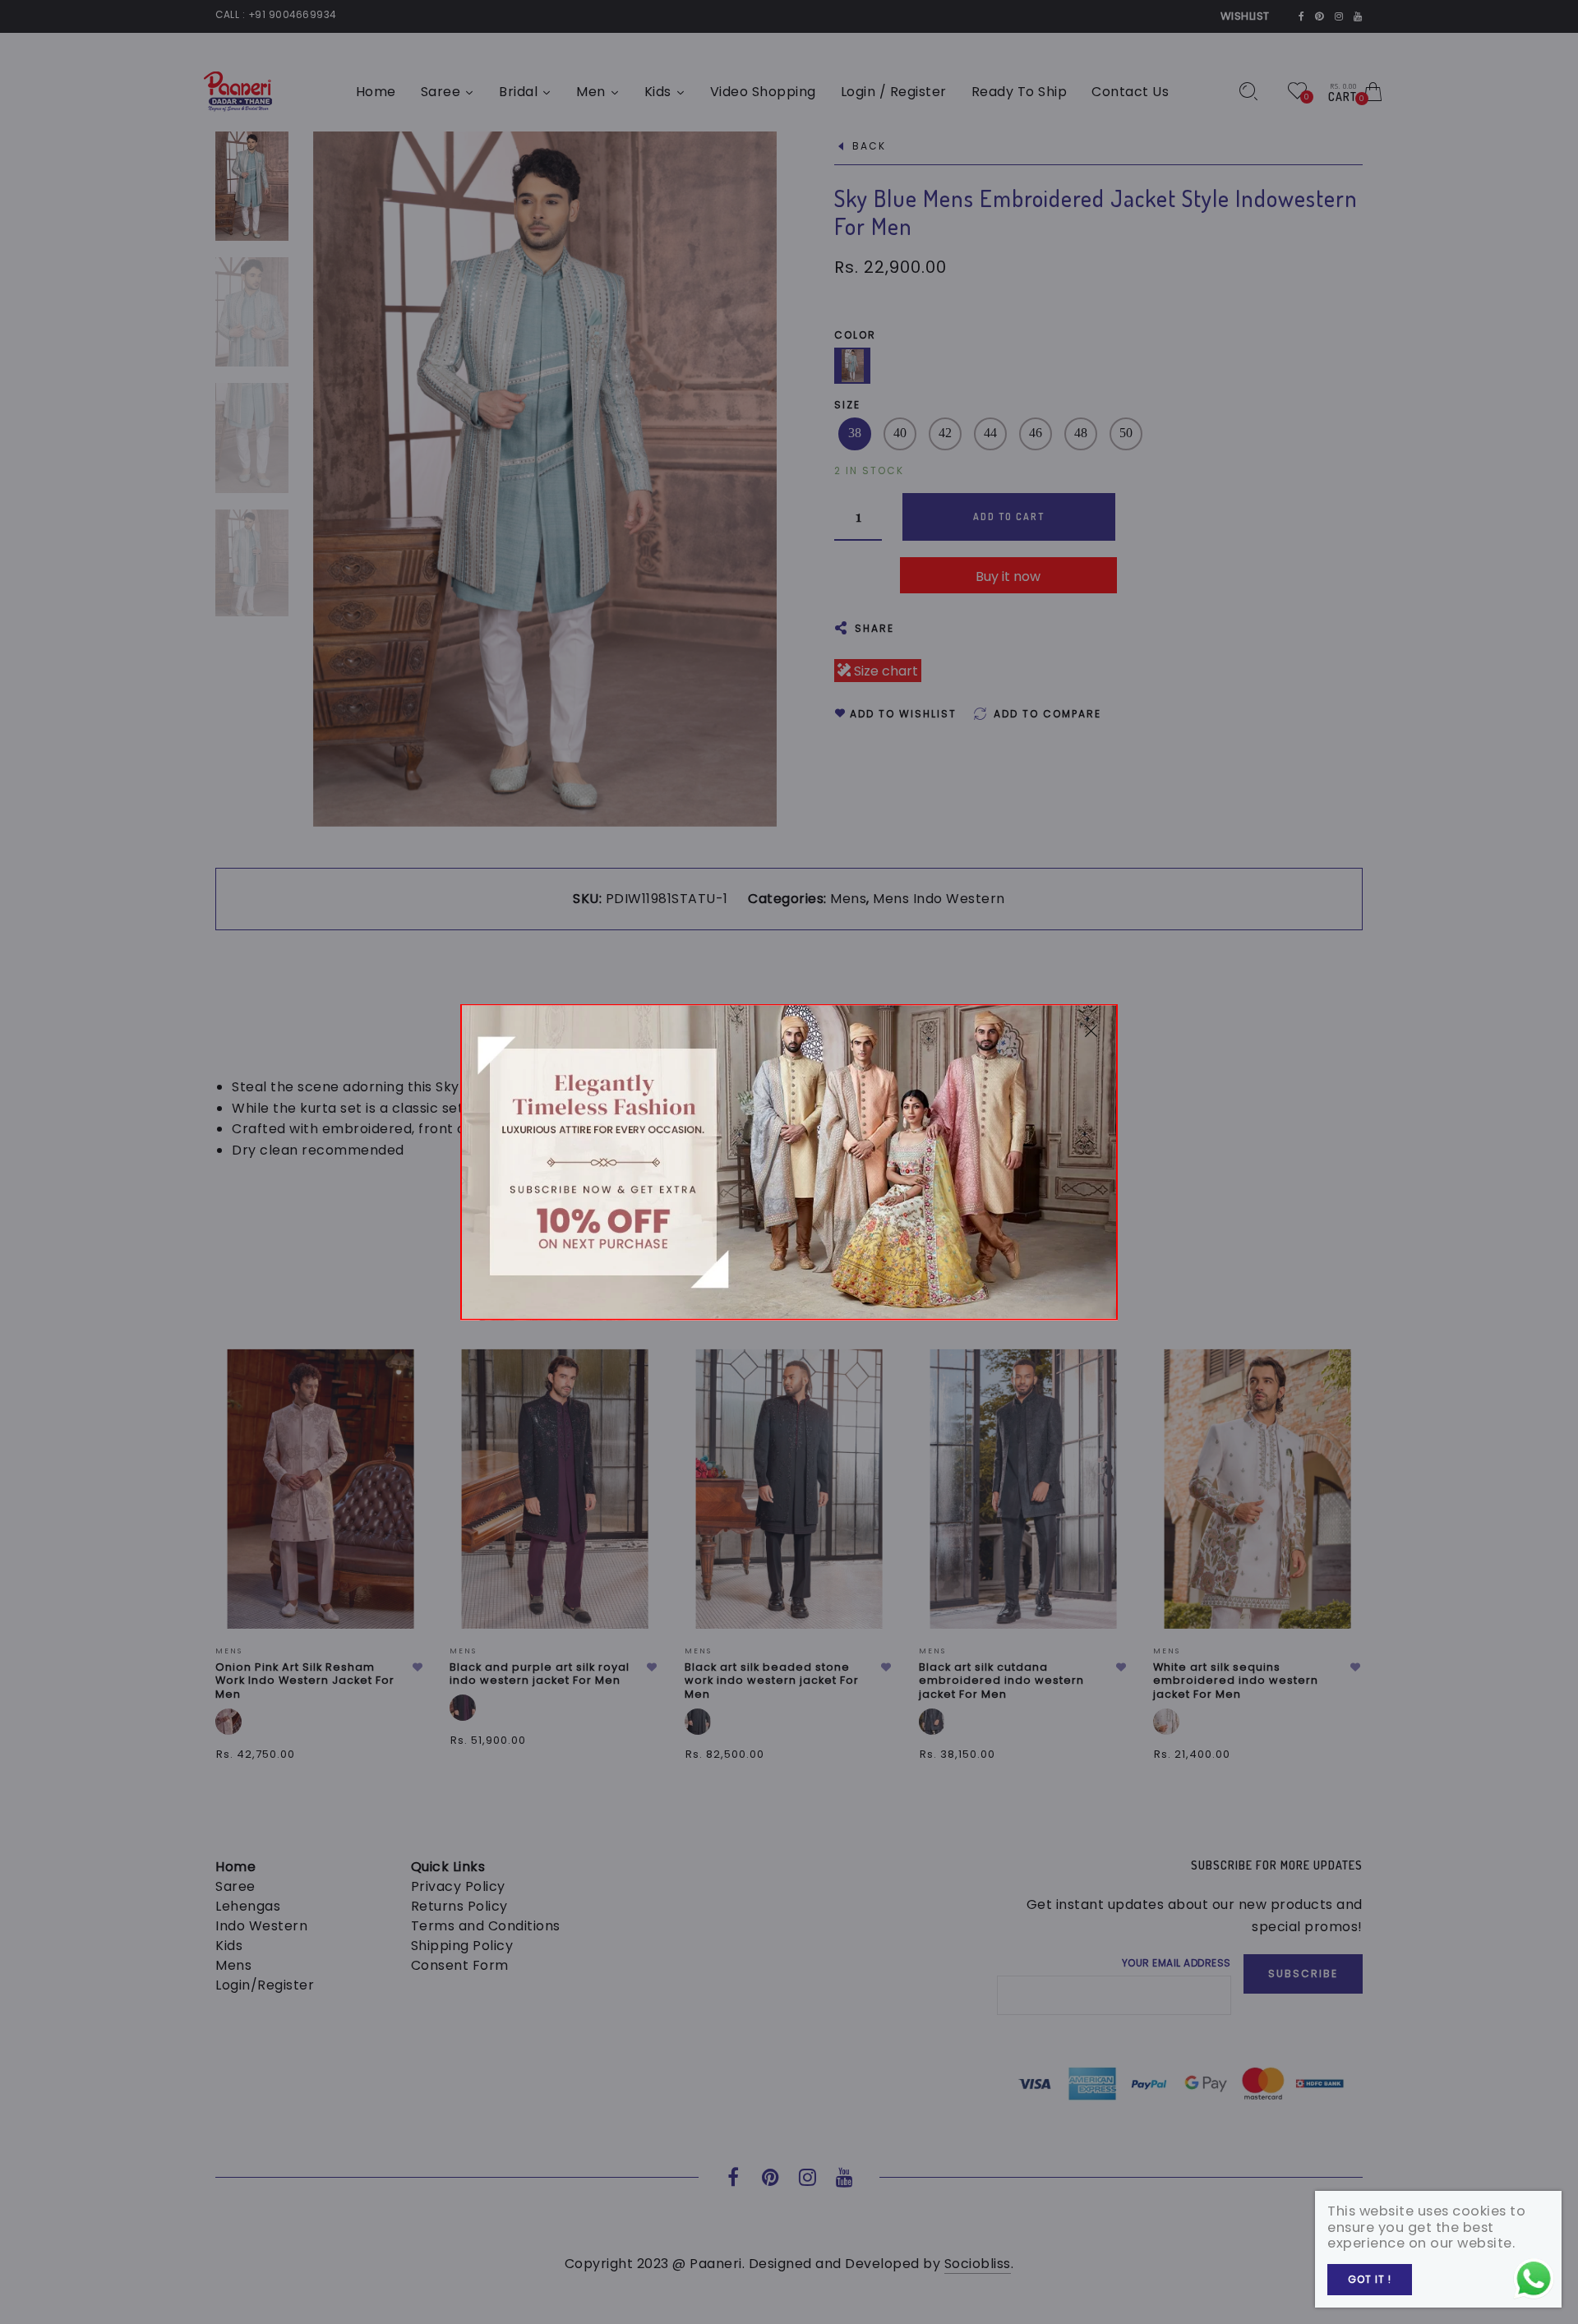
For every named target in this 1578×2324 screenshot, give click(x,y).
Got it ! (1370, 2279)
